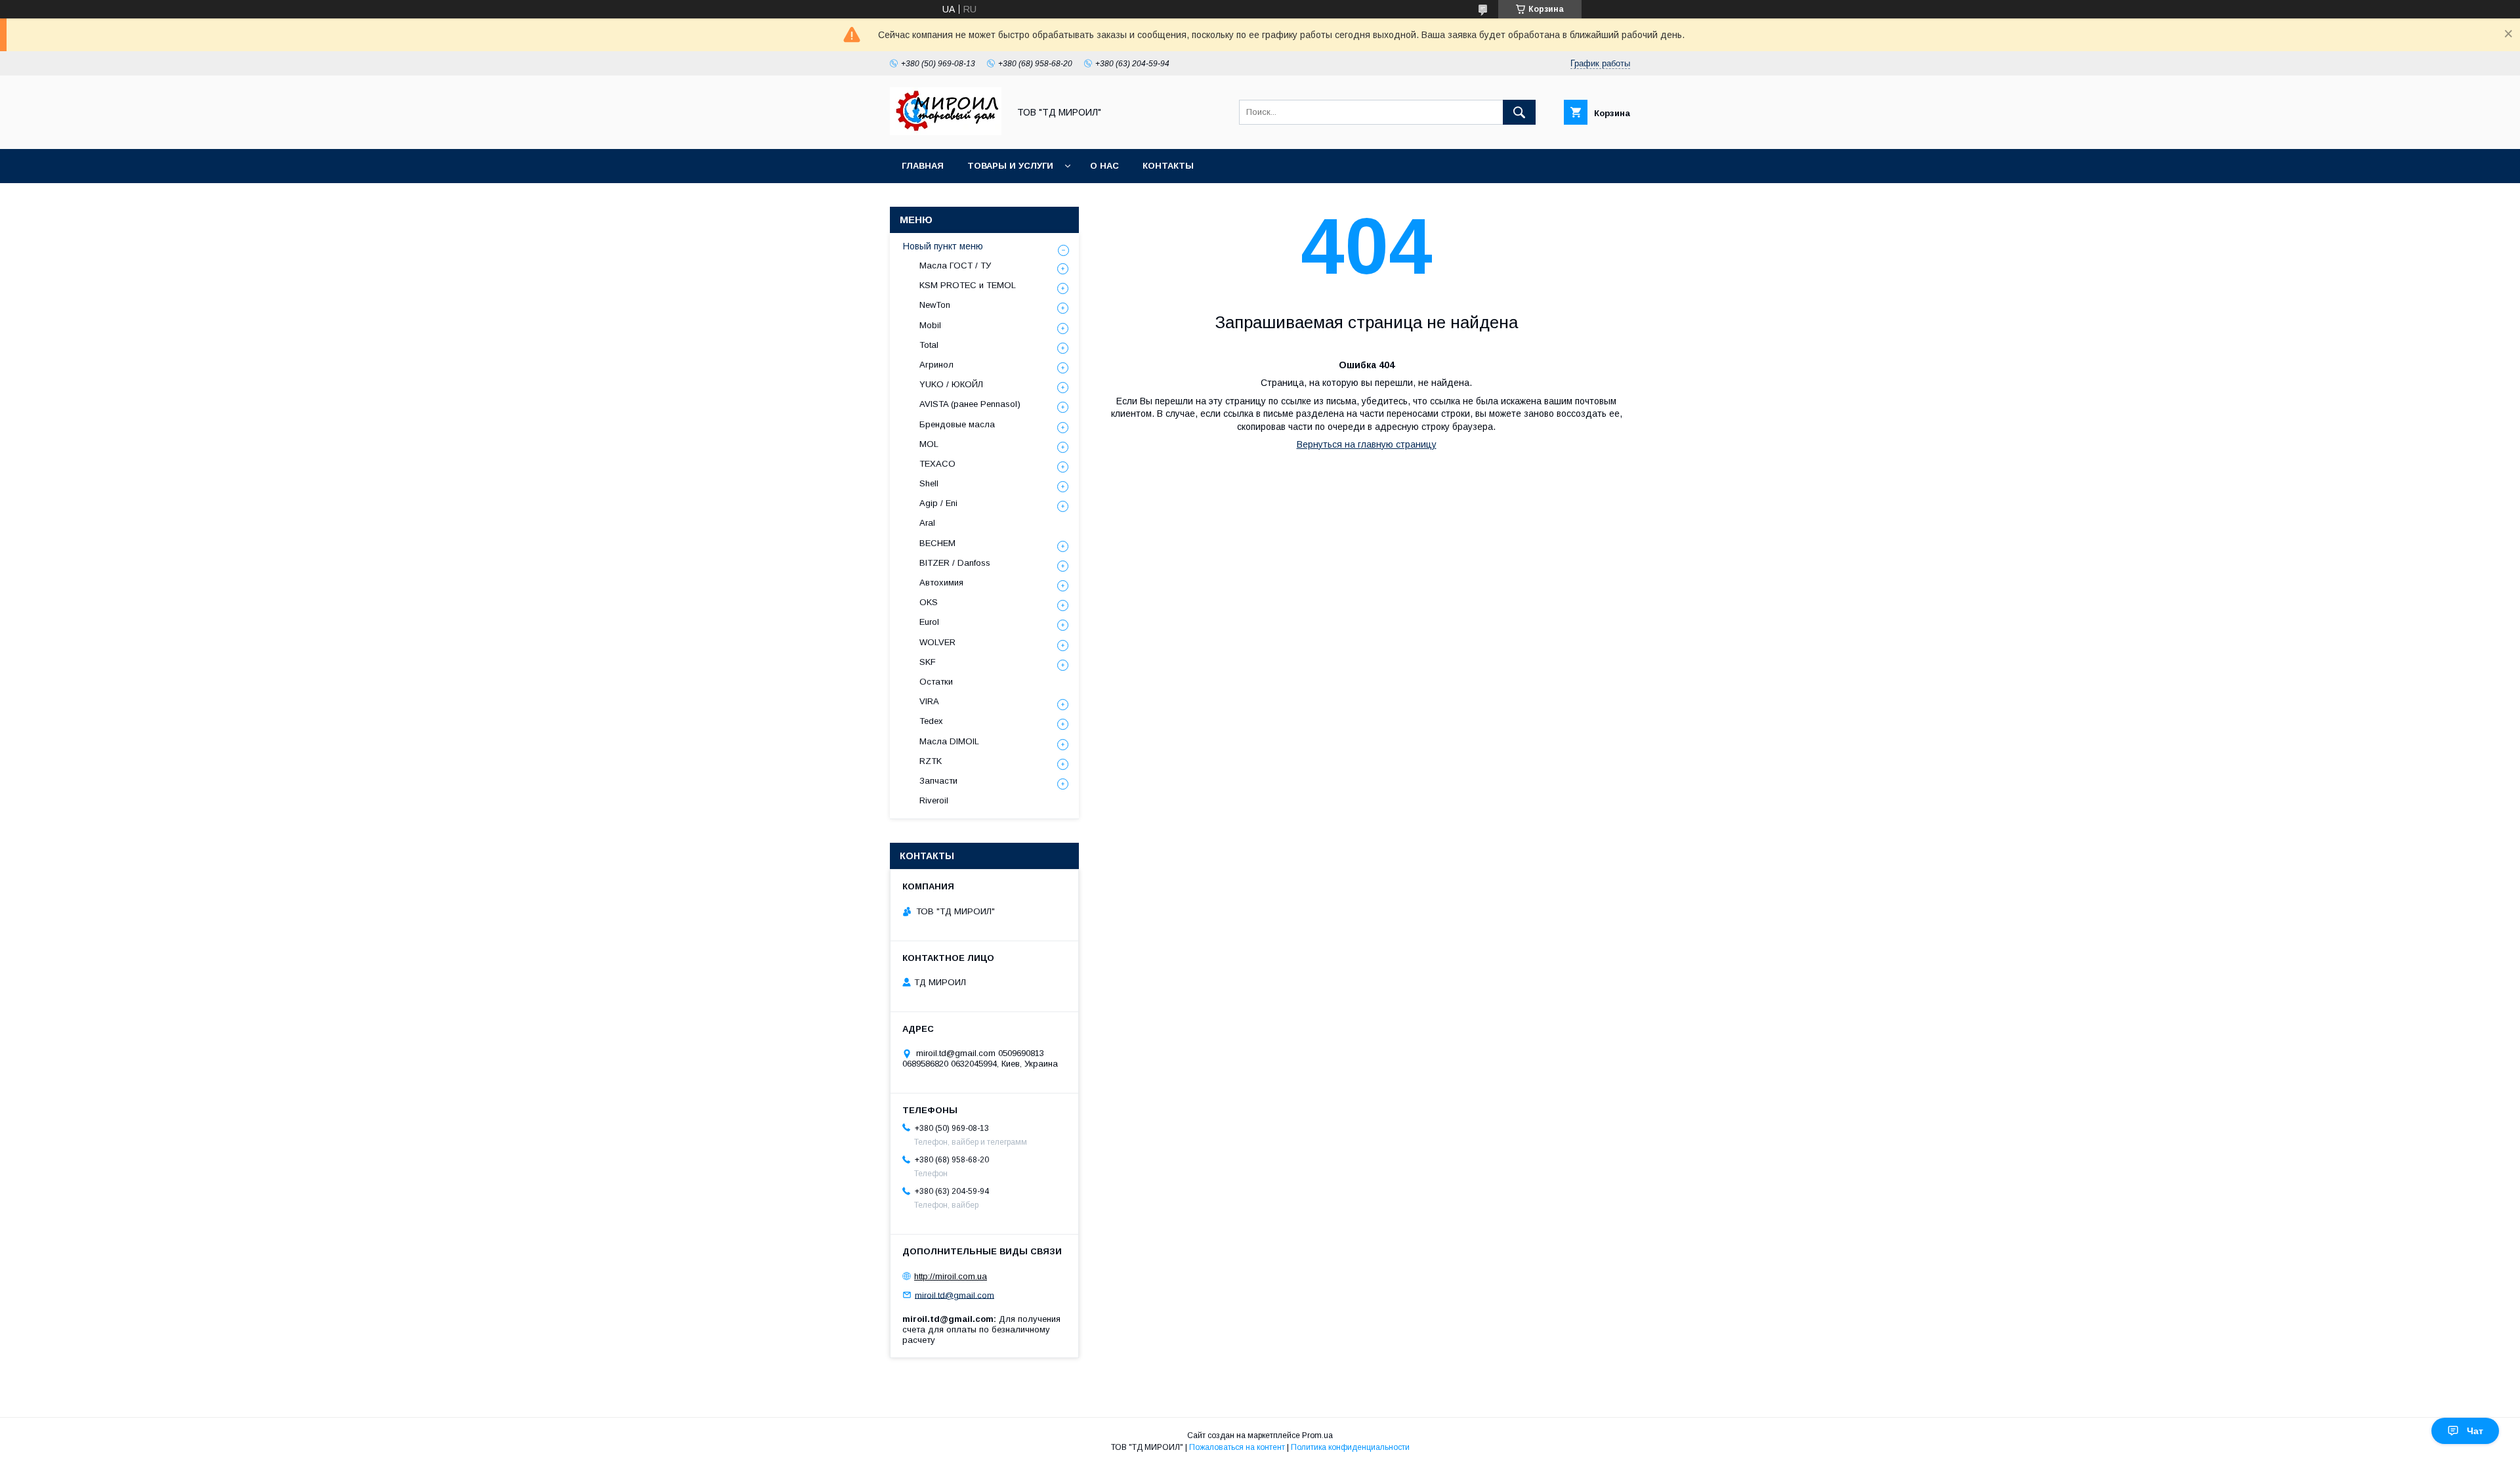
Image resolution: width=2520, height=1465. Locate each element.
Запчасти (938, 781)
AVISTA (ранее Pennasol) (970, 404)
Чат (2475, 1431)
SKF (928, 662)
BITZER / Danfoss (955, 563)
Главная (923, 166)
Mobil (930, 325)
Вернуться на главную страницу (1367, 444)
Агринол (936, 365)
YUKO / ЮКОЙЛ (951, 384)
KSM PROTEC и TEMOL (968, 285)
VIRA (929, 701)
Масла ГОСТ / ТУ (955, 265)
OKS (929, 602)
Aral (927, 523)
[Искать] (1519, 112)
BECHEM (937, 543)
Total (929, 345)
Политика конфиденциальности (1350, 1447)
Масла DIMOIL (949, 741)
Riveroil (934, 800)
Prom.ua (1317, 1435)
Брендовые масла (957, 424)
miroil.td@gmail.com (955, 1295)
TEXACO (937, 464)
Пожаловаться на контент (1237, 1447)
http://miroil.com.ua (951, 1276)
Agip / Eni (938, 503)
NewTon (935, 305)
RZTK (931, 761)
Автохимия (941, 583)
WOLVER (937, 642)
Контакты (1168, 166)
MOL (929, 444)
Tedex (931, 721)
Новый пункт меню (943, 246)
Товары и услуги (1010, 166)
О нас (1104, 166)
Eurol (929, 622)
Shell (929, 483)
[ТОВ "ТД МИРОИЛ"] (946, 132)
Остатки (936, 682)
